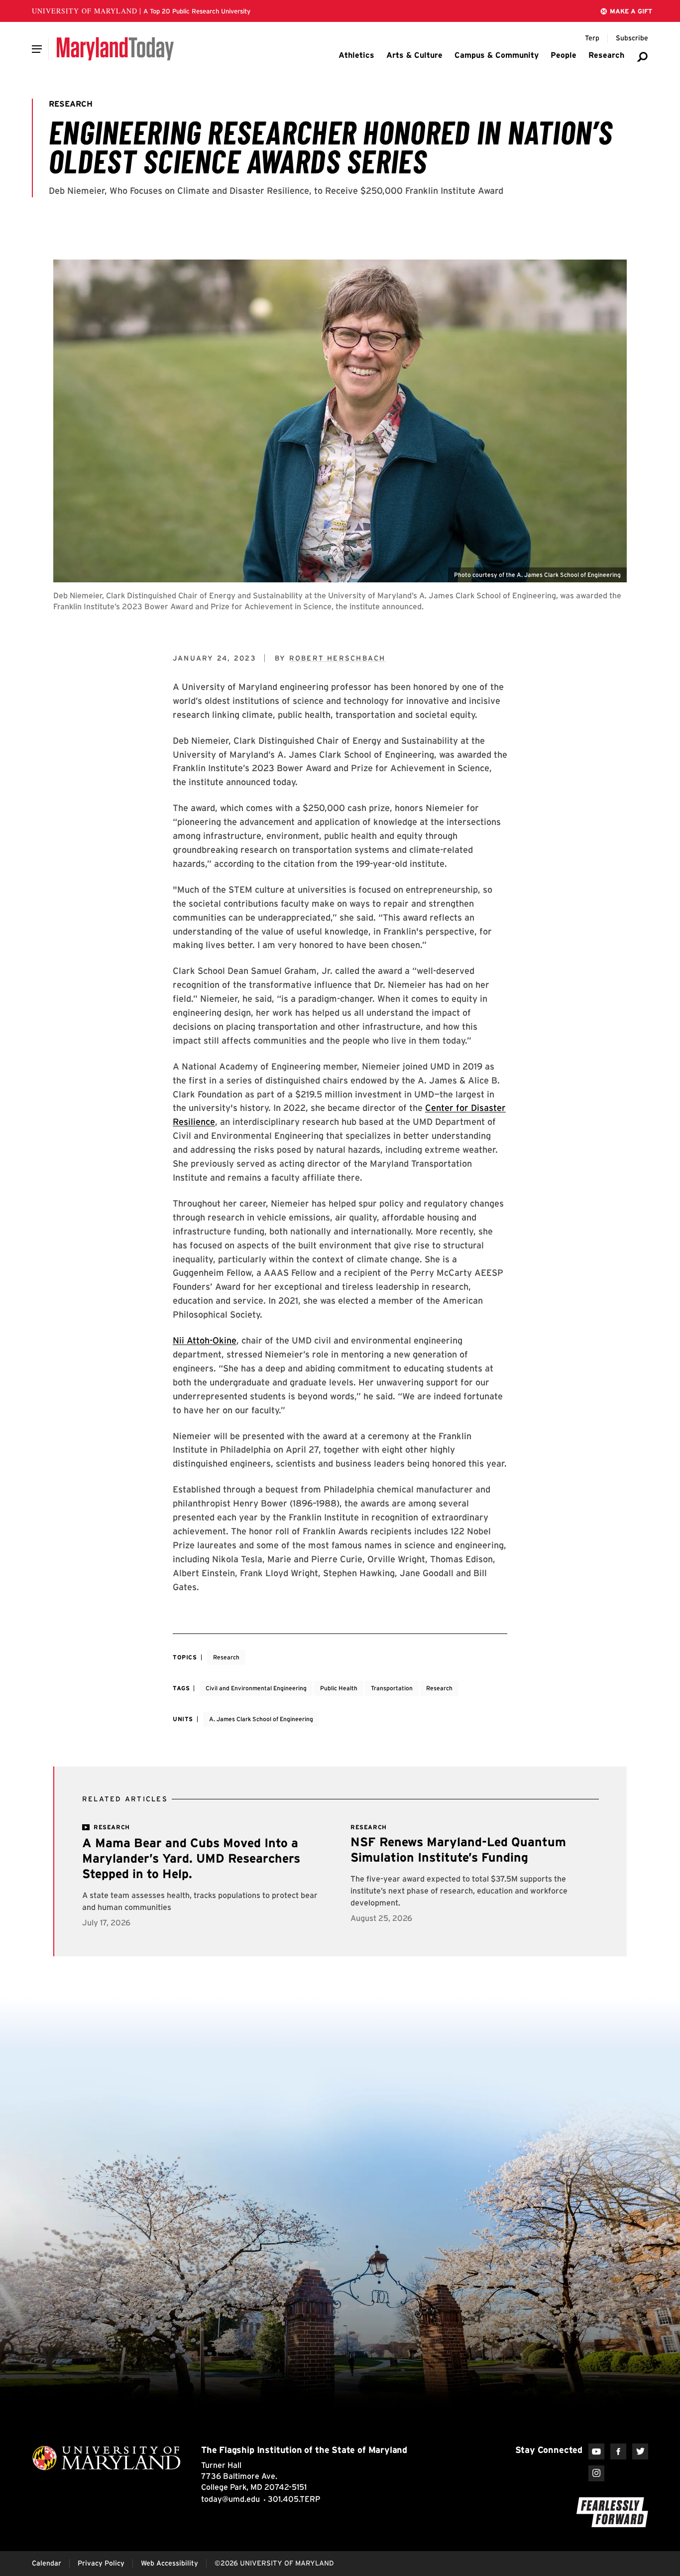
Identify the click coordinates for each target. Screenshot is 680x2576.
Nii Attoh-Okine (205, 1340)
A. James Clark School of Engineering (261, 1719)
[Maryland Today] (115, 49)
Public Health (339, 1688)
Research (226, 1657)
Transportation (392, 1688)
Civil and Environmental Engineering (256, 1688)
